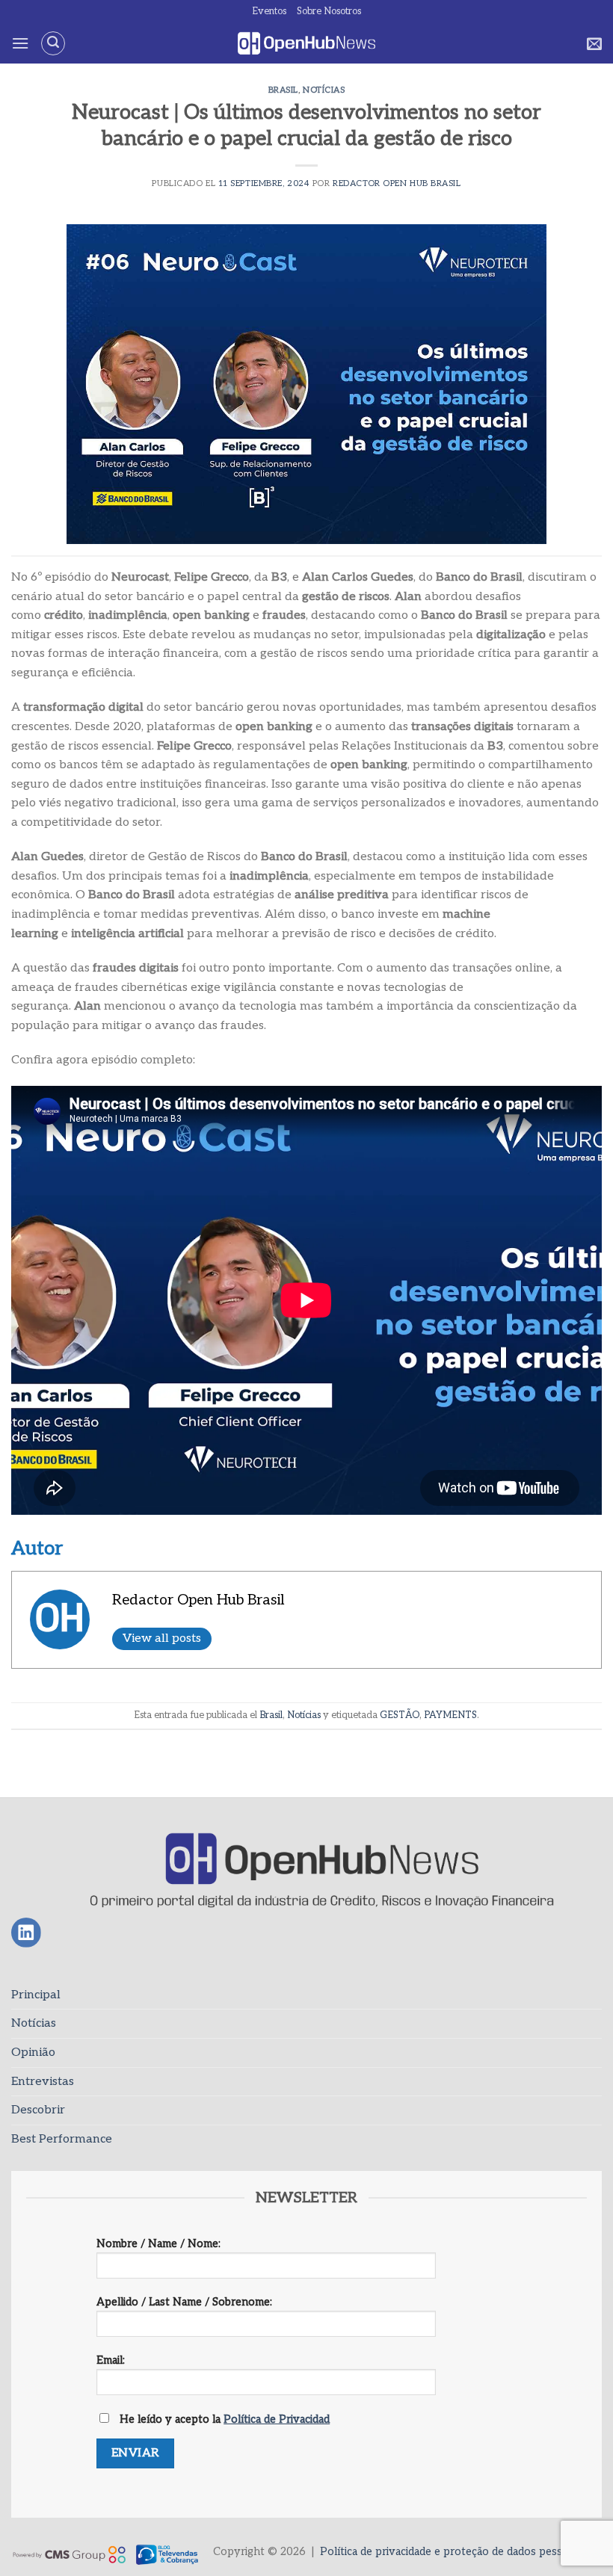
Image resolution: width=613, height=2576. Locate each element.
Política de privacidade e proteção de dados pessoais (451, 2552)
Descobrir (38, 2110)
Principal (36, 1995)
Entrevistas (43, 2082)
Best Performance (62, 2139)
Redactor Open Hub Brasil (397, 183)
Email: (111, 2360)
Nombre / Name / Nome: (158, 2244)
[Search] (53, 43)
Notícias (324, 90)
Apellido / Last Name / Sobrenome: (184, 2302)
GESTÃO (400, 1715)
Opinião (33, 2053)
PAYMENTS (450, 1715)
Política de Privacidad (277, 2419)
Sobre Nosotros (329, 11)
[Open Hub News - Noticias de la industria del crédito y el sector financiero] (307, 44)
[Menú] (20, 43)
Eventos (269, 11)
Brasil (283, 90)
